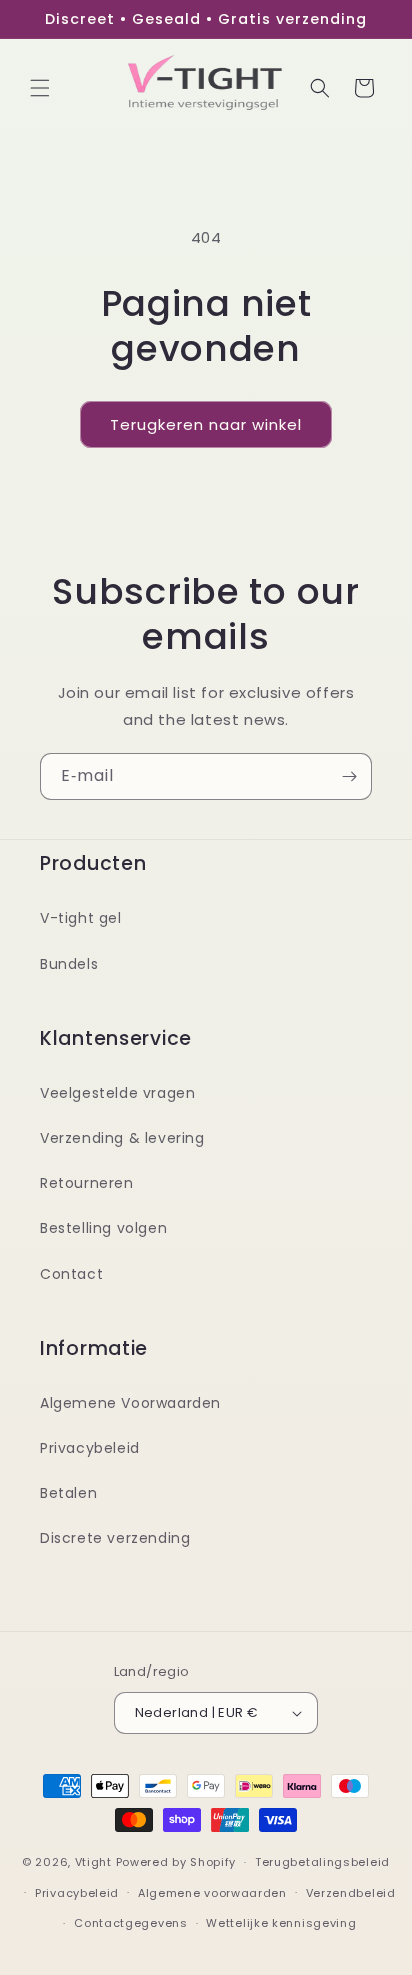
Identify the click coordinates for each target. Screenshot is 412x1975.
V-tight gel (81, 918)
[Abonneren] (349, 776)
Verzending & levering (122, 1138)
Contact (71, 1274)
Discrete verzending (115, 1538)
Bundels (69, 964)
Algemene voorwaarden (212, 1893)
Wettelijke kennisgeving (281, 1923)
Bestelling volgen (103, 1228)
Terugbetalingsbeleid (322, 1862)
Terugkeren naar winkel (206, 424)
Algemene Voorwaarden (130, 1403)
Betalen (68, 1493)
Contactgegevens (131, 1923)
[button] (40, 88)
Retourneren (87, 1183)
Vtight (93, 1862)
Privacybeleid (90, 1448)
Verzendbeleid (351, 1893)
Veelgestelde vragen (117, 1093)
